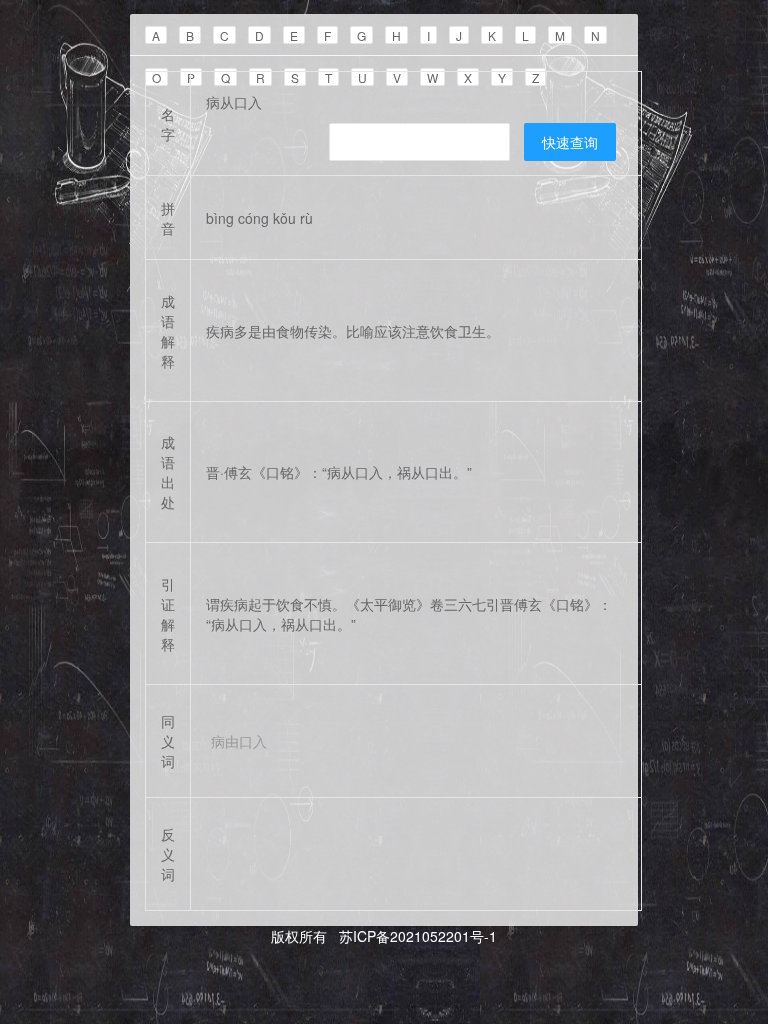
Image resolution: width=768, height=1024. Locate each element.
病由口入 (239, 741)
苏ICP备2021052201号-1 (416, 936)
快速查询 (570, 142)
